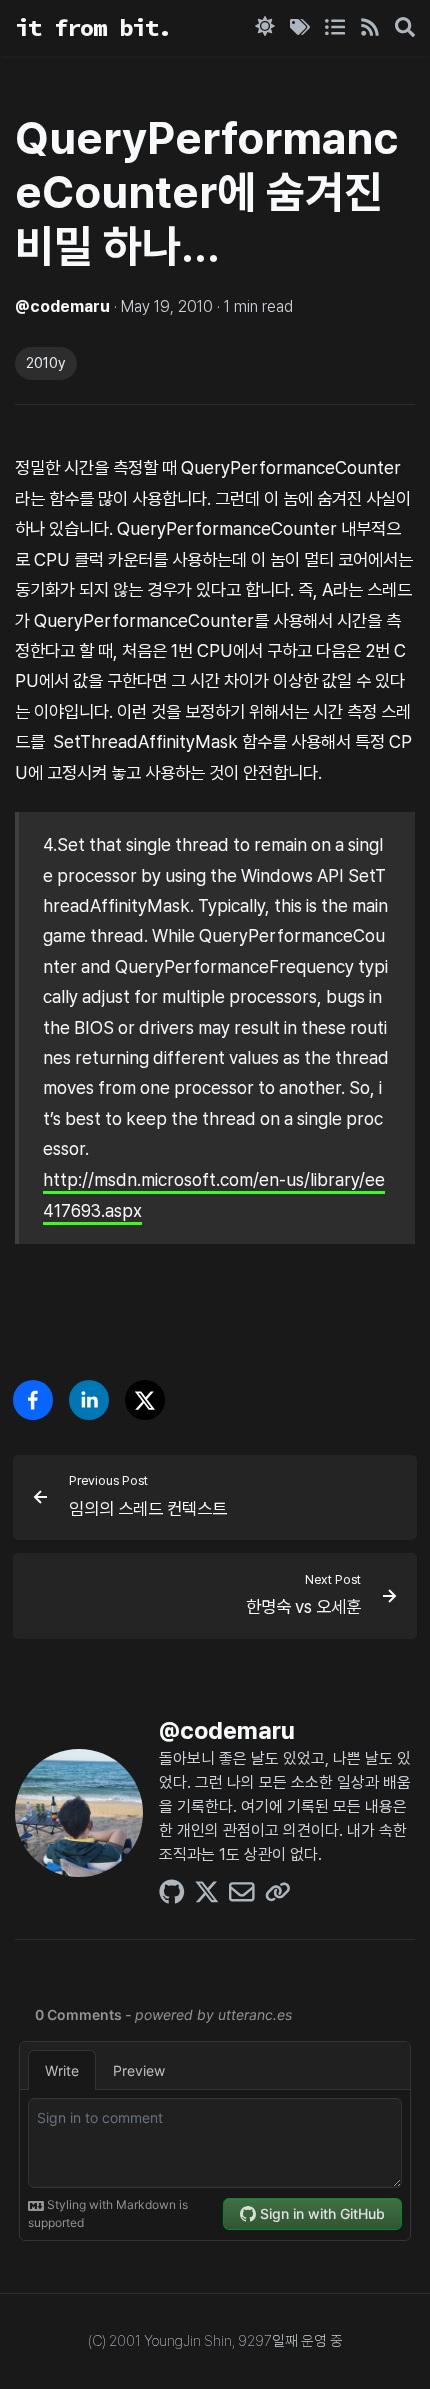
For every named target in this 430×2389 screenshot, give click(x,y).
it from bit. (93, 27)
